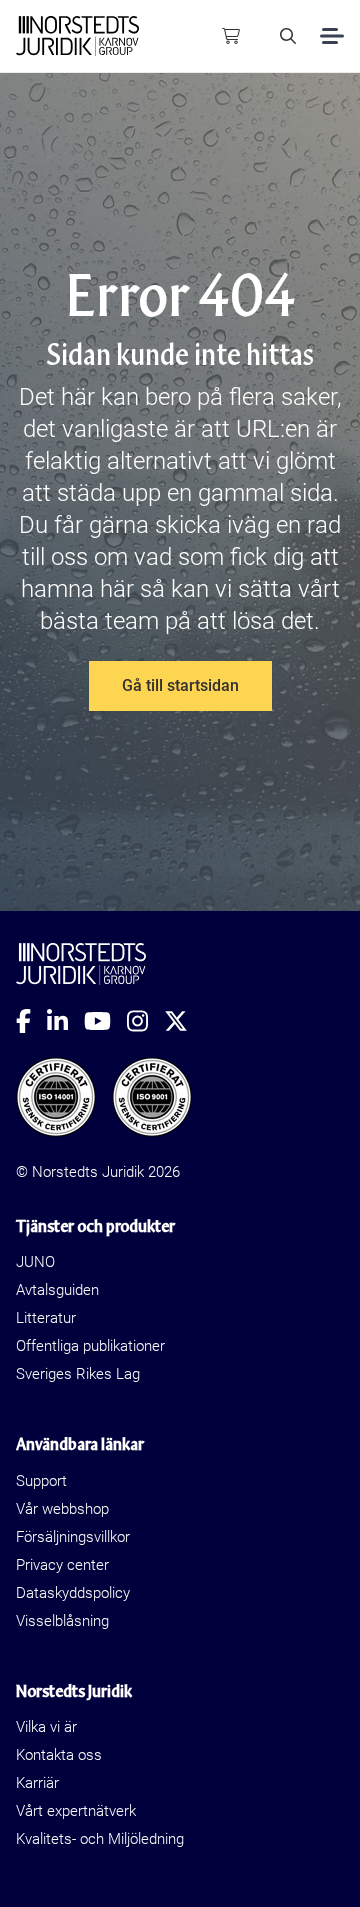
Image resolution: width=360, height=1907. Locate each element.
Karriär (37, 1783)
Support (41, 1481)
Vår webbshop (62, 1509)
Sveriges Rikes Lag (78, 1374)
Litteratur (46, 1318)
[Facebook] (31, 1021)
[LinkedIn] (65, 1021)
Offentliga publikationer (90, 1346)
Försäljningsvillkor (73, 1537)
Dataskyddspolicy (73, 1593)
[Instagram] (145, 1021)
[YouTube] (105, 1021)
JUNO (35, 1262)
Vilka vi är (46, 1727)
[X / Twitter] (184, 1021)
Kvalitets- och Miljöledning (100, 1839)
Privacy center (62, 1565)
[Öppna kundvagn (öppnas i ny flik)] (231, 36)
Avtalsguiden (57, 1290)
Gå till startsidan (180, 685)
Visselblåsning (62, 1621)
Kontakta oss (59, 1755)
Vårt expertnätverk (76, 1811)
